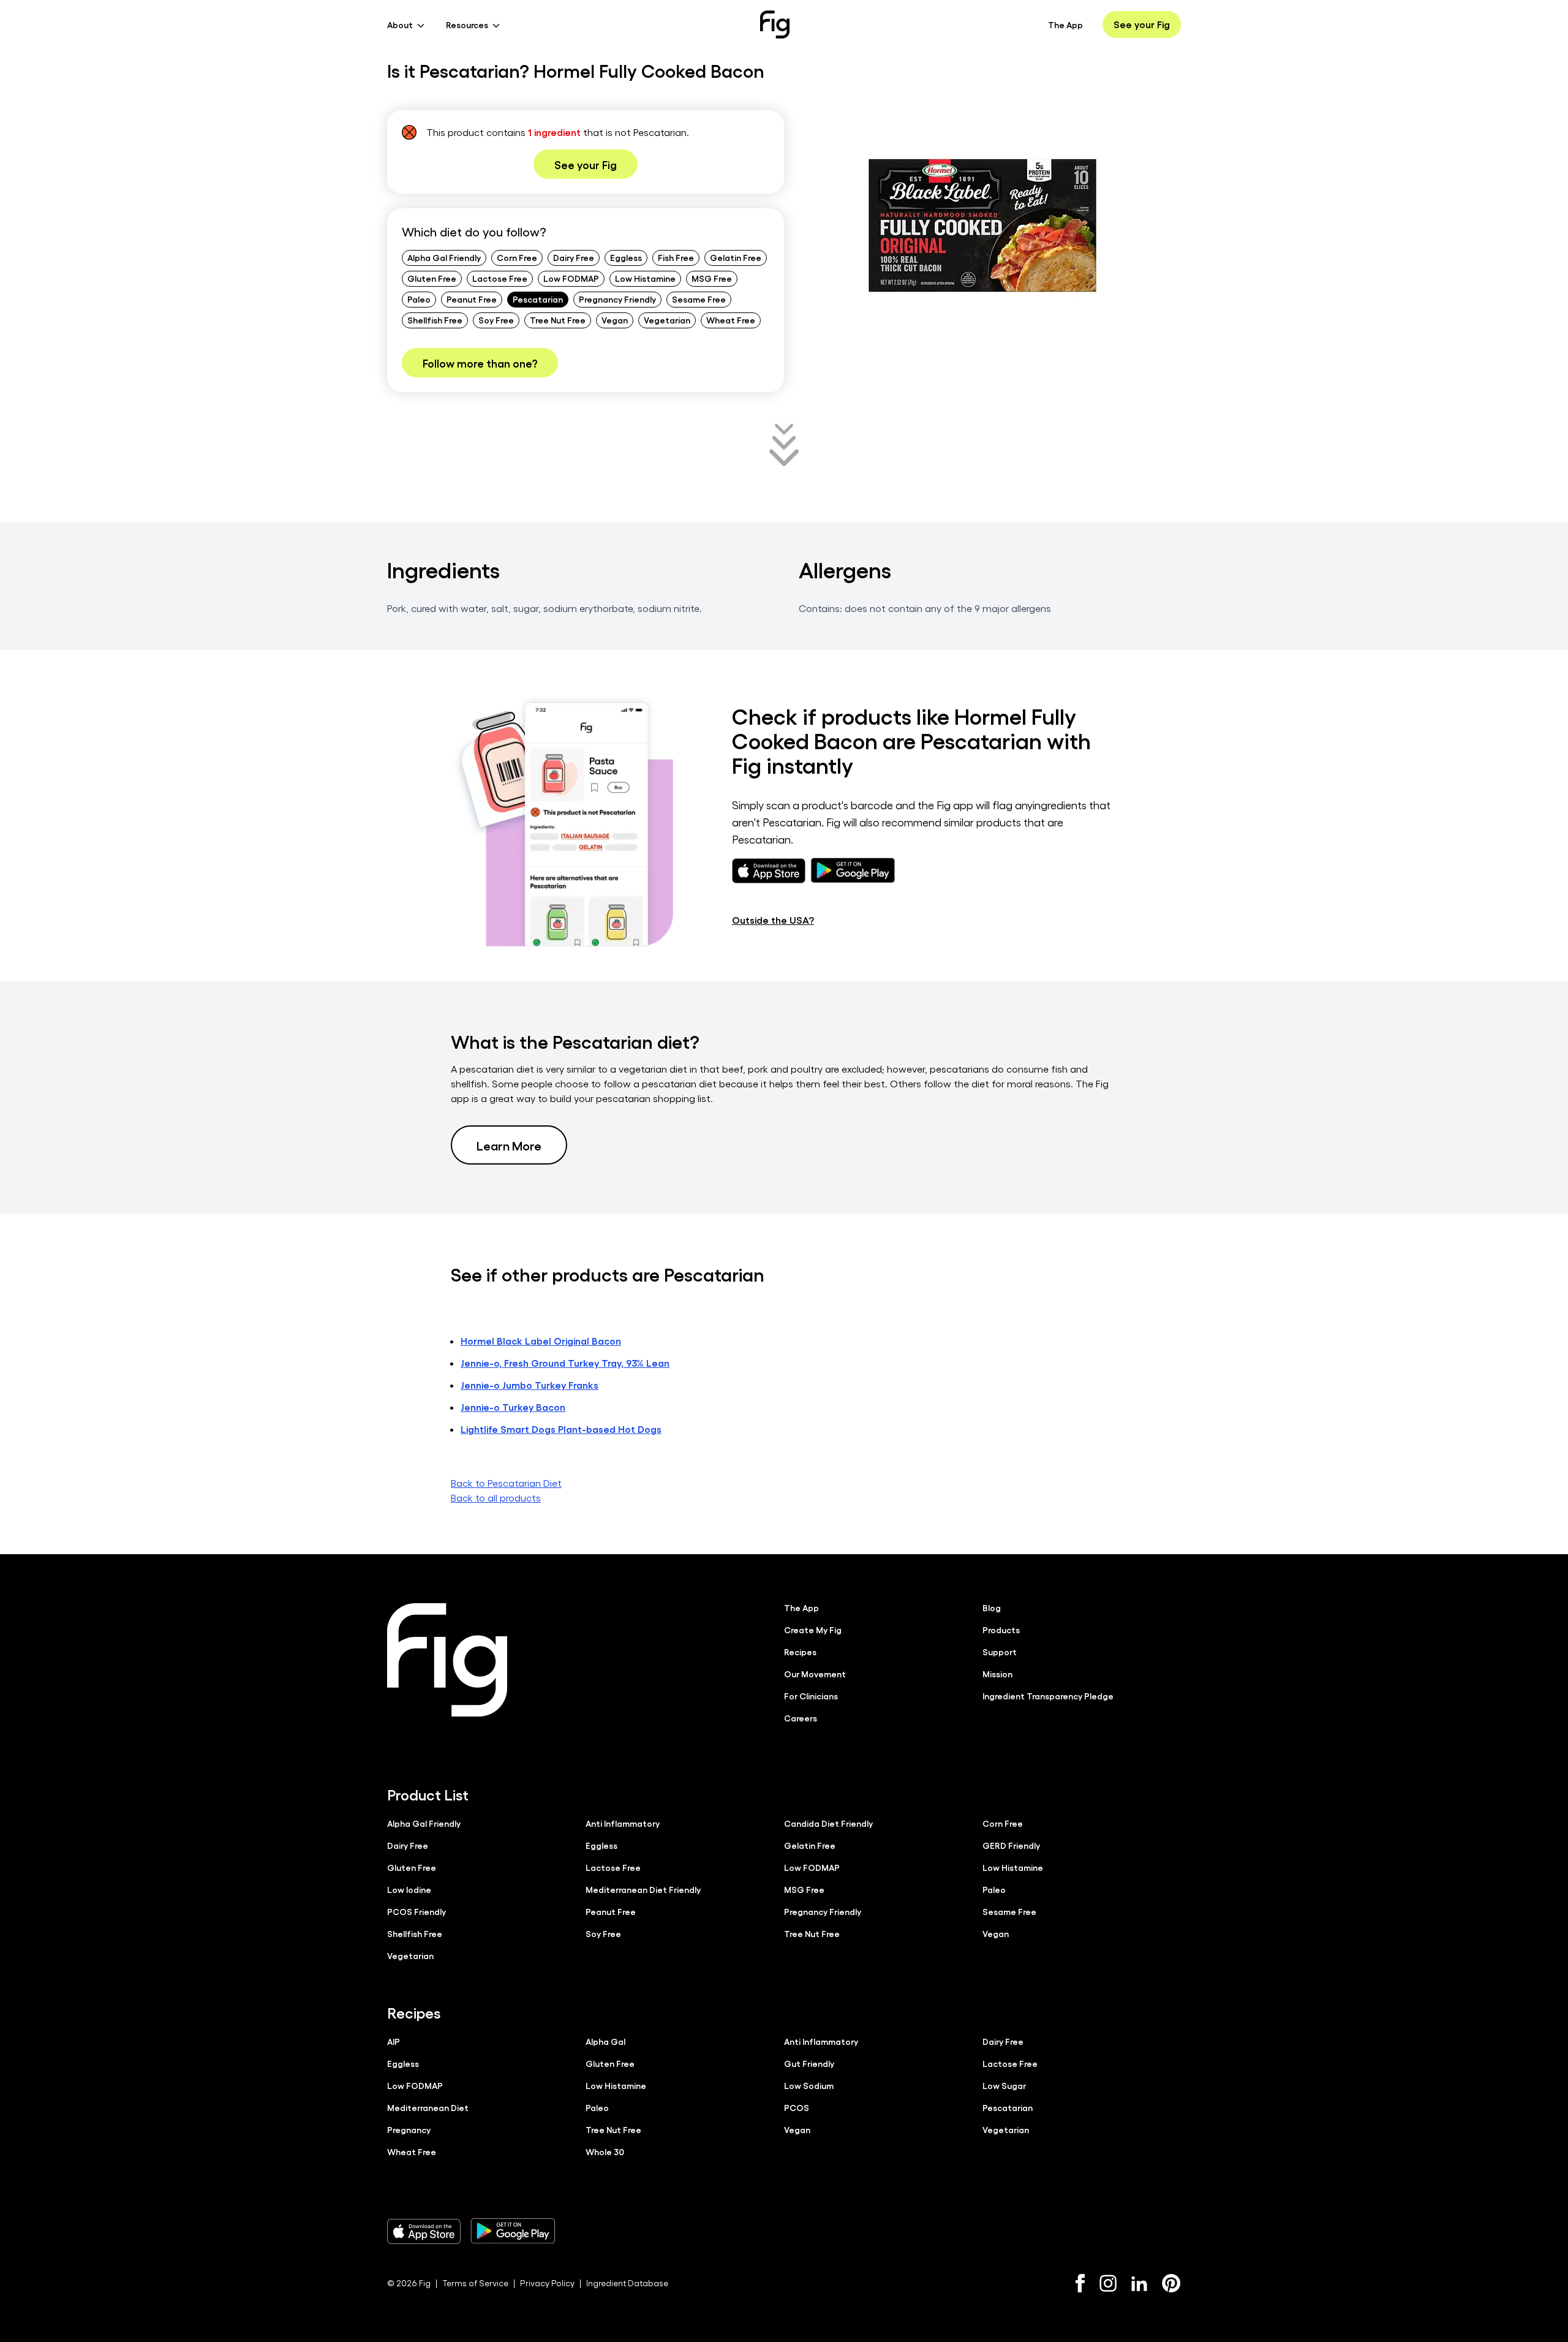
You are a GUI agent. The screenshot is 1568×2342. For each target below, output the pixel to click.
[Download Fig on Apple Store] (424, 2231)
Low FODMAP (571, 278)
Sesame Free (699, 299)
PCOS (797, 2107)
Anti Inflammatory (623, 1823)
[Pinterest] (1171, 2283)
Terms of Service (475, 2283)
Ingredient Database (627, 2283)
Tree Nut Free (558, 320)
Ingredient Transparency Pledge (1048, 1696)
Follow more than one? (480, 363)
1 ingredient (554, 132)
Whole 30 (605, 2151)
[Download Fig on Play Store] (513, 2231)
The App (1065, 25)
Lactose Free (500, 278)
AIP (394, 2041)
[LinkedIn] (1139, 2283)
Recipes (800, 1652)
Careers (801, 1718)
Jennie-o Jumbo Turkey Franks (530, 1385)
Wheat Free (731, 320)
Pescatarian (538, 299)
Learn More (509, 1145)
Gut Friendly (809, 2063)
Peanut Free (472, 299)
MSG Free (712, 278)
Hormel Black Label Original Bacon (541, 1341)
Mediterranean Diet (428, 2107)
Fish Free (676, 257)
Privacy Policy (547, 2283)
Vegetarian (667, 320)
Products (1001, 1630)
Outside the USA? (773, 920)
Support (1000, 1652)
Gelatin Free (736, 257)
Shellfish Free (435, 320)
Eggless (626, 257)
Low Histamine (645, 278)
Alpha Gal (605, 2041)
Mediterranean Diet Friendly (643, 1889)
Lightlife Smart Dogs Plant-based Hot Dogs (561, 1429)
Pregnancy (409, 2129)
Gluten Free (432, 278)
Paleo (419, 299)
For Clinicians (811, 1696)
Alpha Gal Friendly (444, 257)
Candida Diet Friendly (828, 1823)
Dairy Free (574, 257)
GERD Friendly (1011, 1845)
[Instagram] (1108, 2283)
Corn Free (517, 257)
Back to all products (496, 1498)
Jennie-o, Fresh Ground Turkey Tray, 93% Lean (565, 1363)
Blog (992, 1607)
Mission (997, 1674)
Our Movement (815, 1674)
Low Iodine (409, 1889)
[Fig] (775, 25)
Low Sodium (809, 2085)
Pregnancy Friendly (617, 299)
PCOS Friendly (417, 1911)
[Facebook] (1080, 2283)
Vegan (615, 320)
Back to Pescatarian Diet (506, 1483)
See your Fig (1142, 24)
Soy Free (496, 320)
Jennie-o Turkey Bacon (513, 1407)
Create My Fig (813, 1630)
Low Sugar (1004, 2085)
